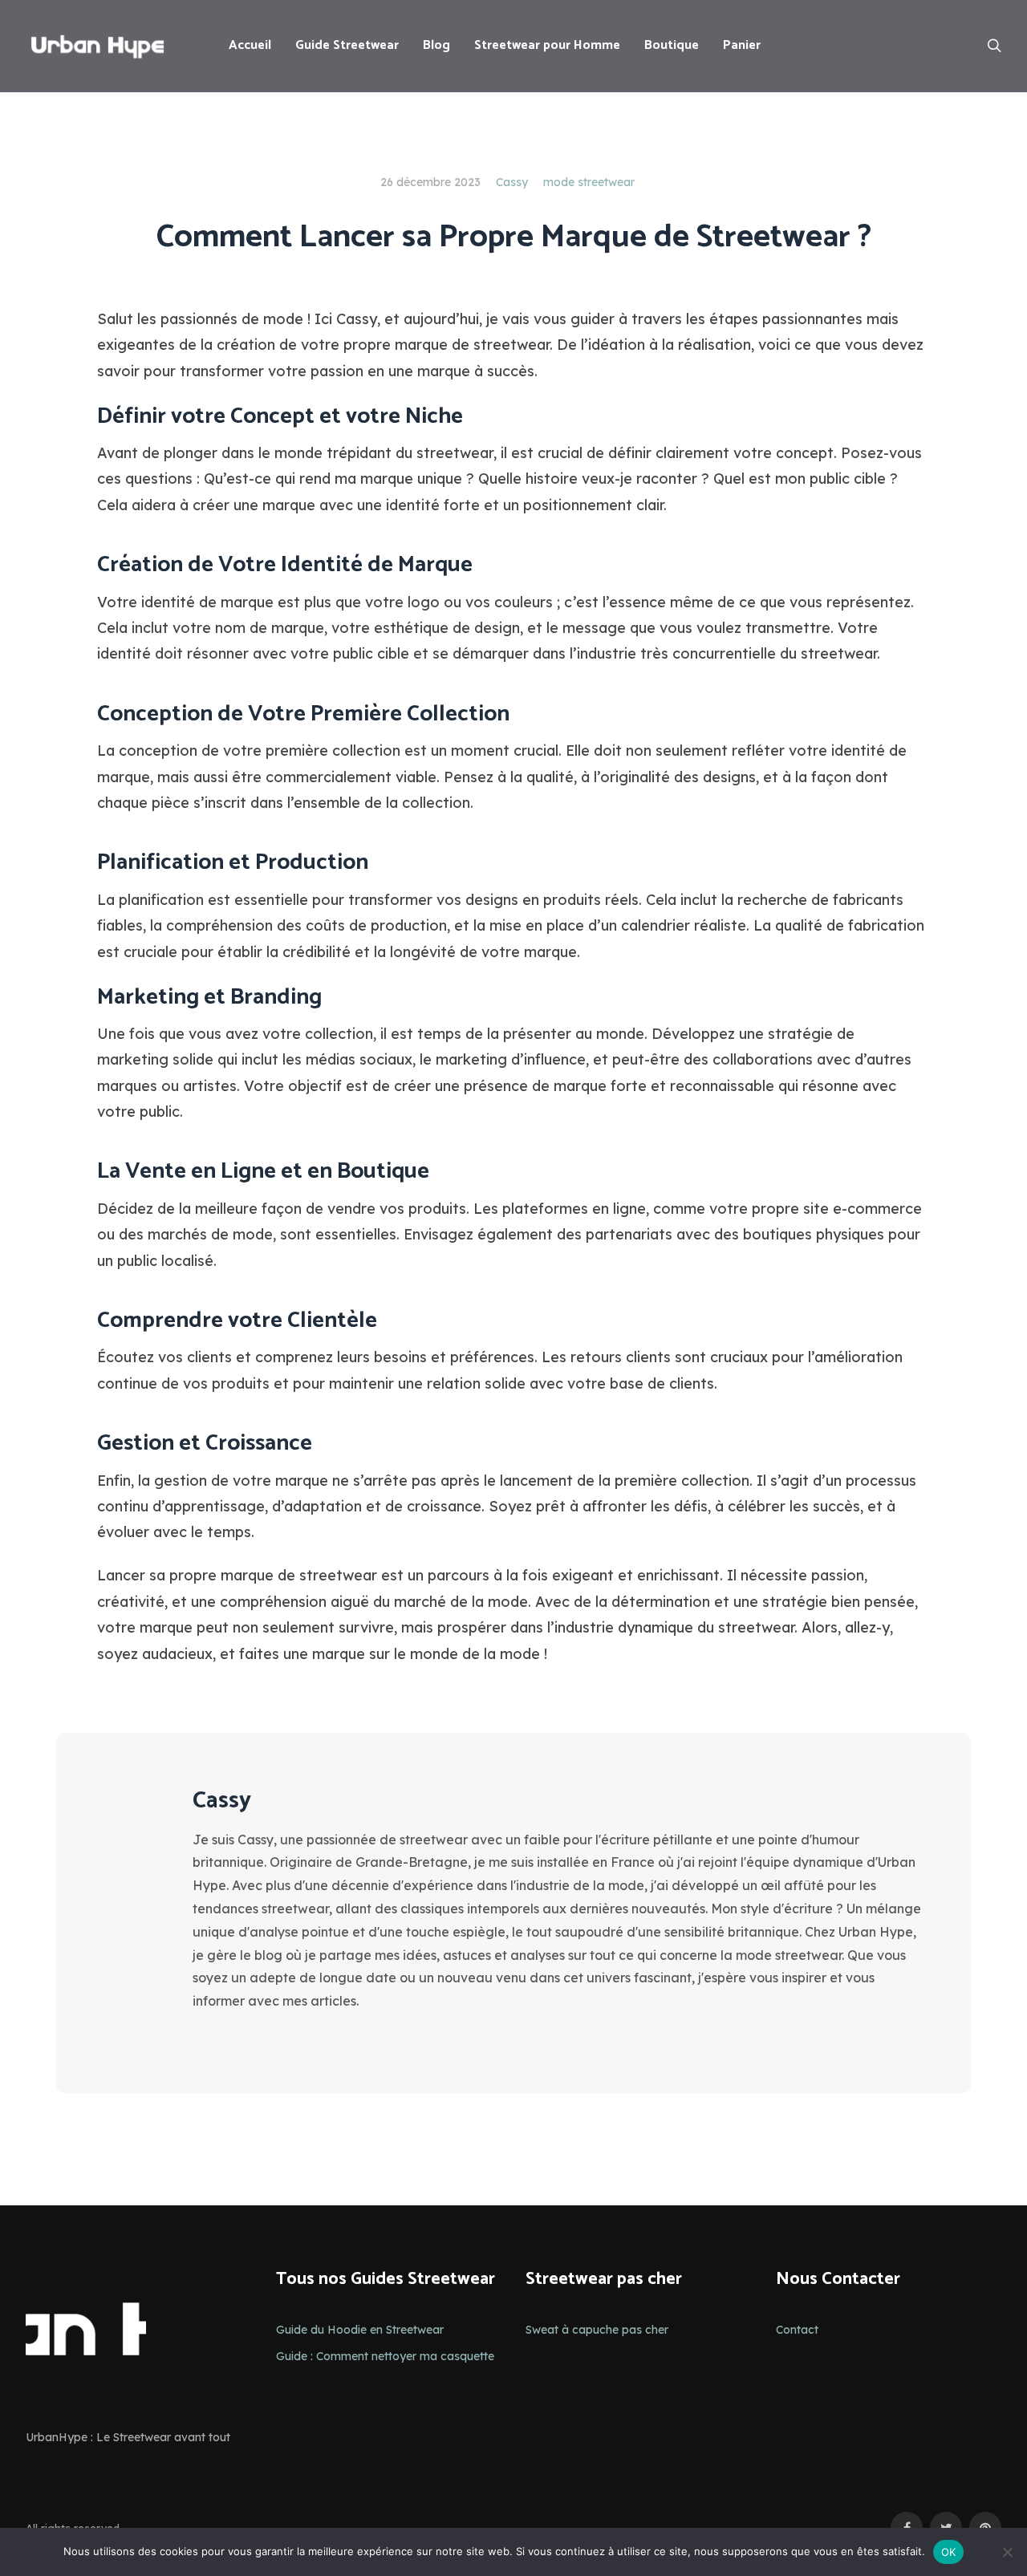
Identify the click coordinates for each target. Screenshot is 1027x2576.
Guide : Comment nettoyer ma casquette (385, 2356)
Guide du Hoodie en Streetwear (360, 2330)
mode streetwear (589, 182)
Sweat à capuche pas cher (597, 2330)
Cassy (512, 182)
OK (949, 2552)
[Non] (1007, 2552)
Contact (797, 2330)
